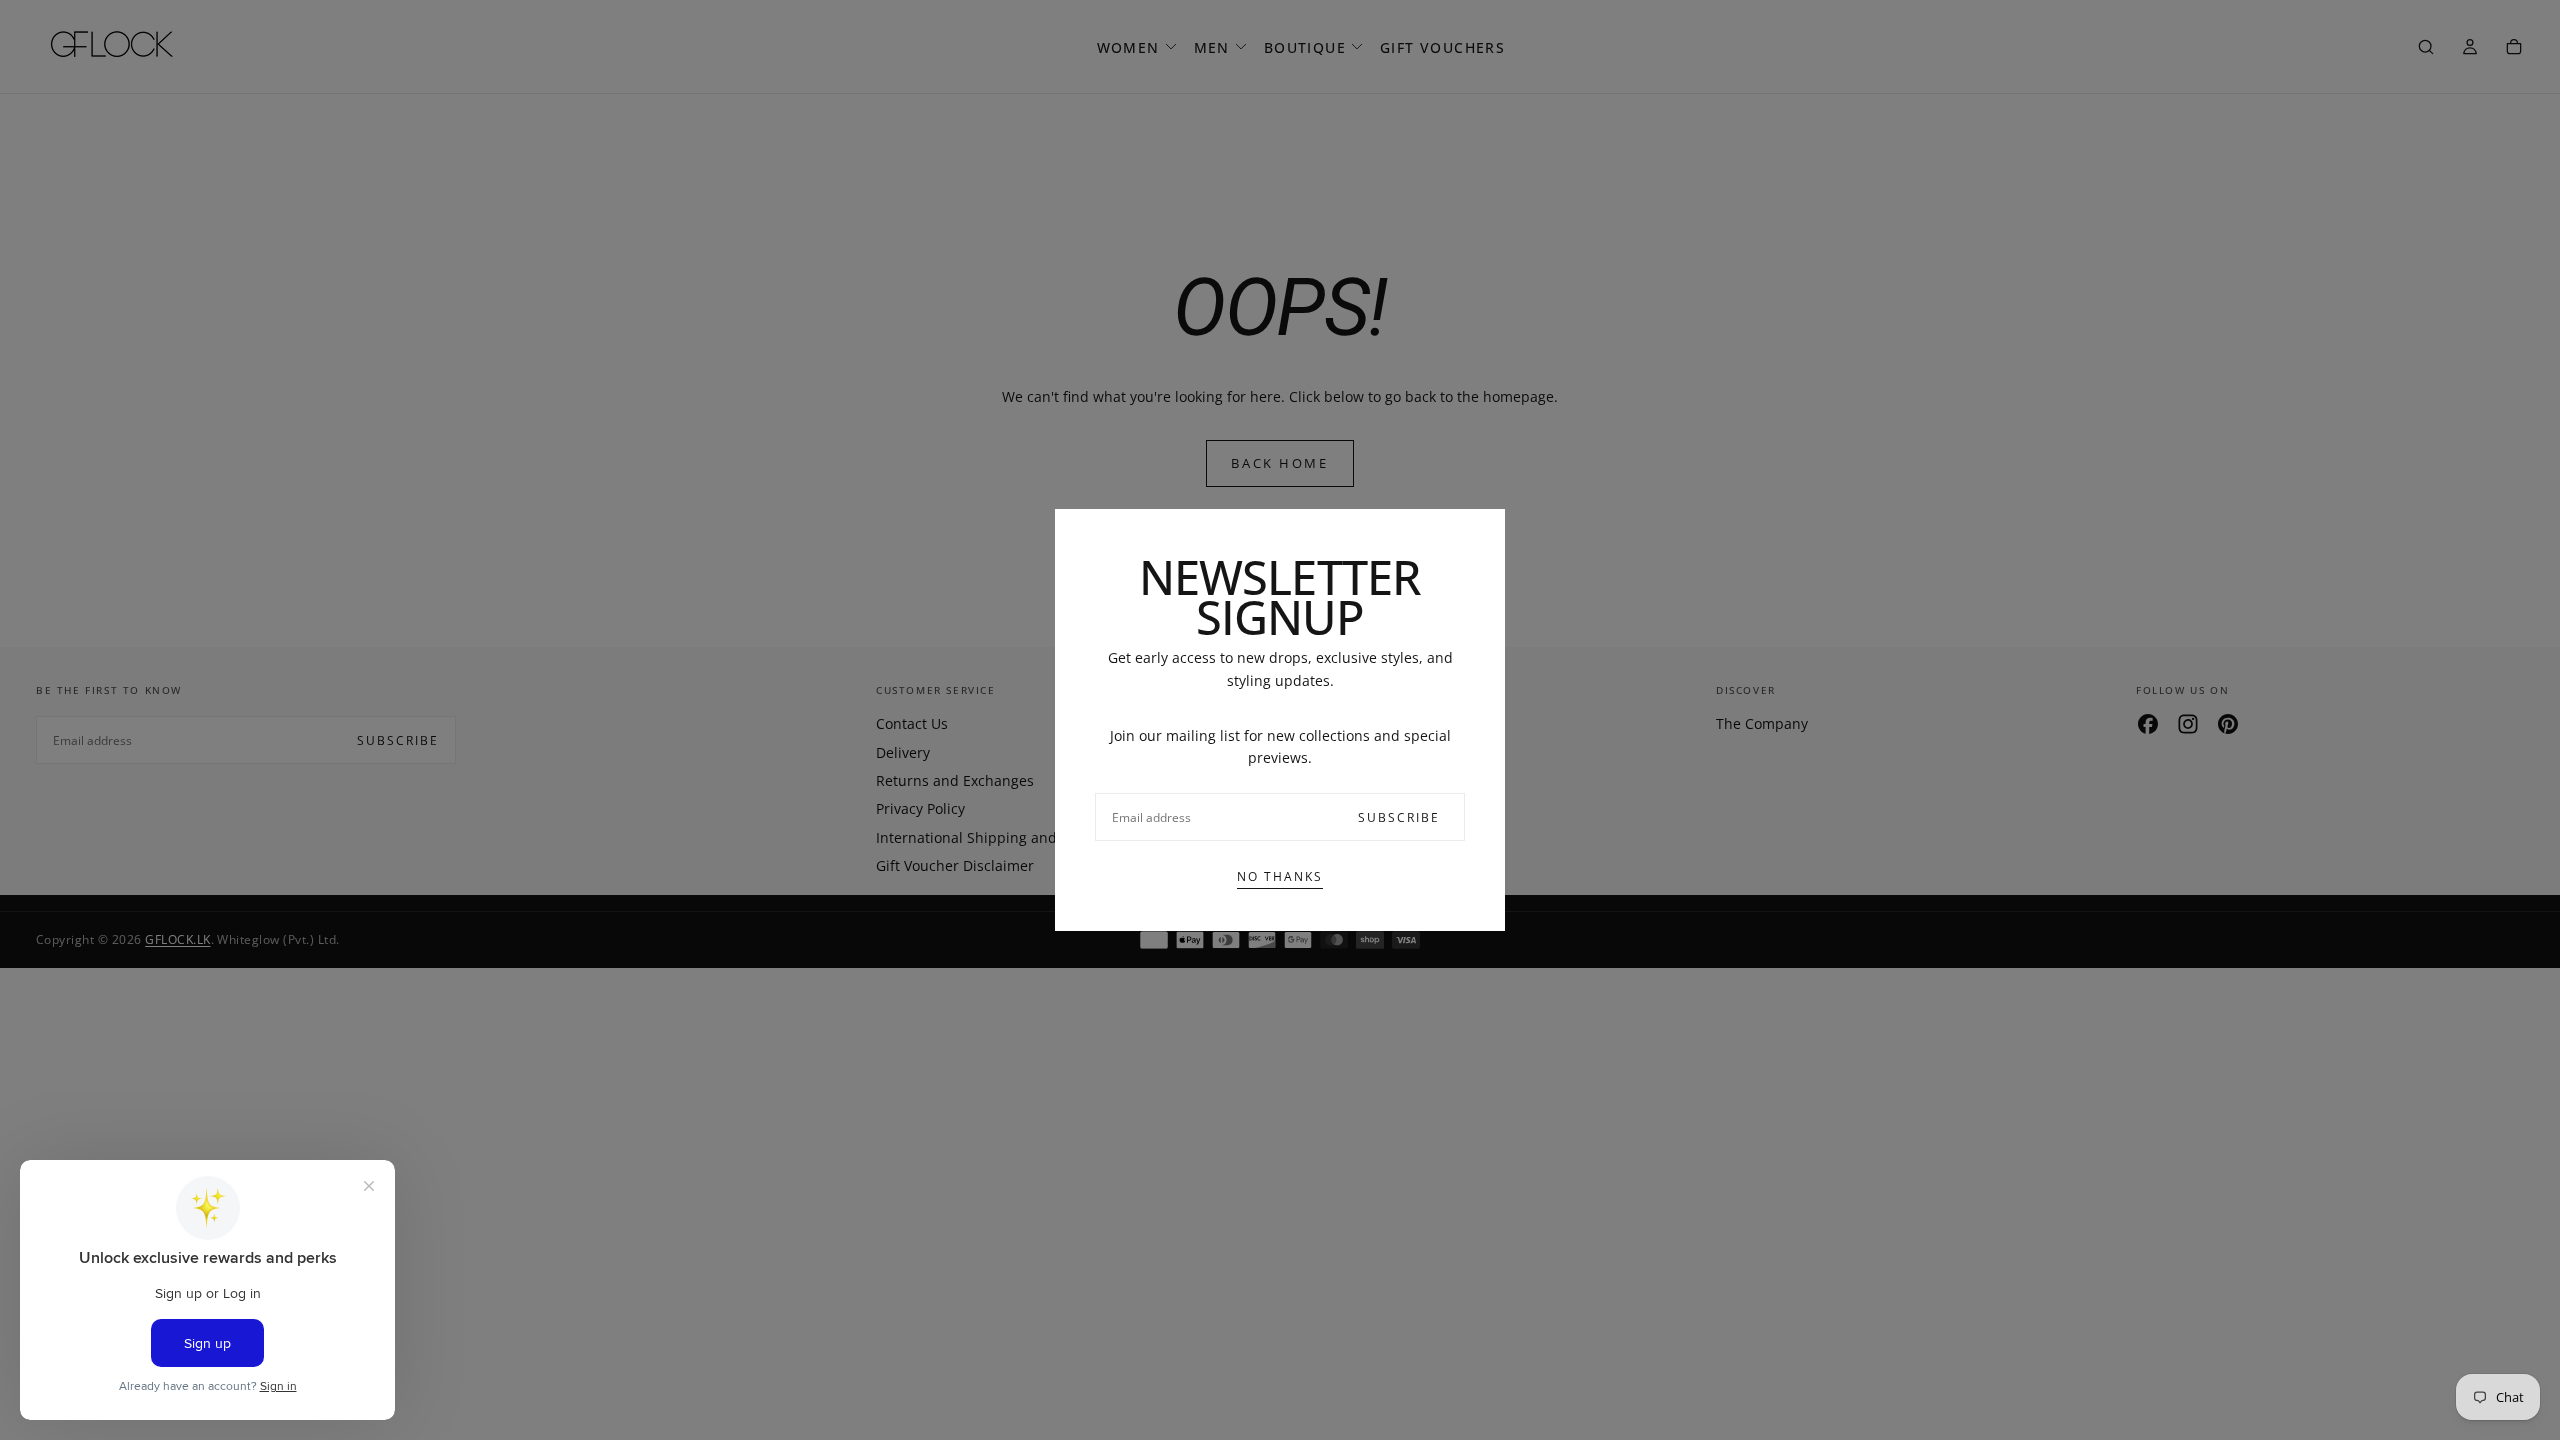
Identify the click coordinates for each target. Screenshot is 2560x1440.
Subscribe (1399, 817)
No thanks (1280, 876)
